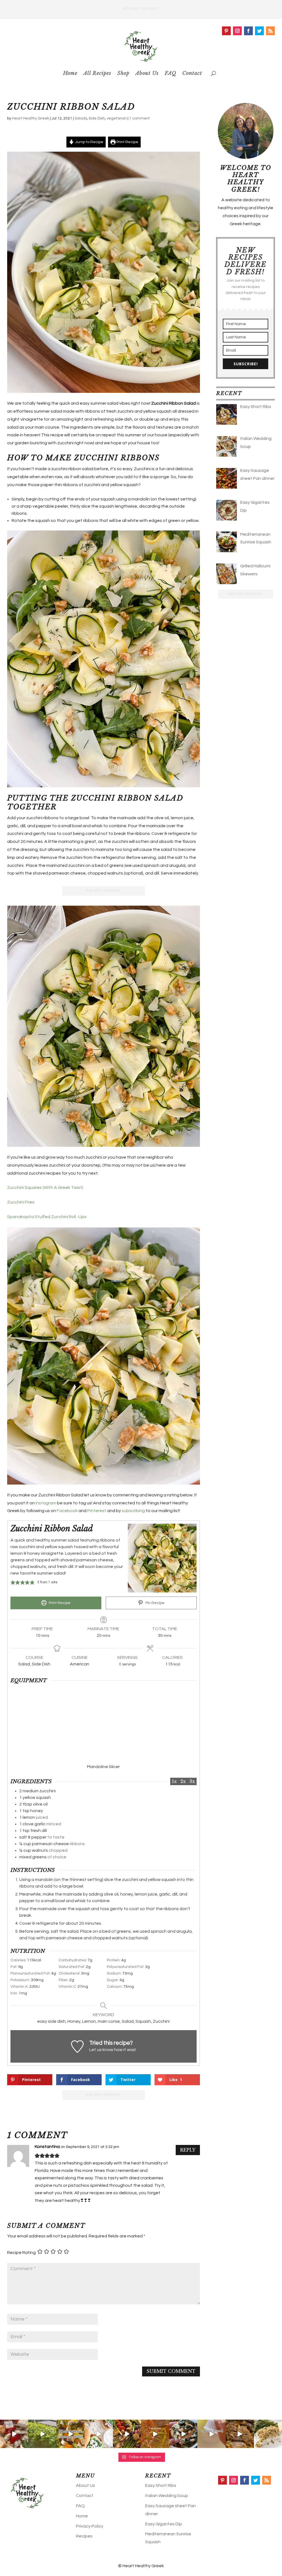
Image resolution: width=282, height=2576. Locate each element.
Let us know (101, 2050)
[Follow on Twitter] (259, 31)
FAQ (170, 73)
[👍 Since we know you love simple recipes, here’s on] (155, 2434)
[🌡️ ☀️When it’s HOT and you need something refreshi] (14, 2434)
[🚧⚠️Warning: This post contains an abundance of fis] (268, 2434)
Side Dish (97, 118)
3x (192, 1781)
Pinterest (97, 1511)
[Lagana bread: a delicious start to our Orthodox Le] (211, 2434)
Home (70, 73)
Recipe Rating (21, 2253)
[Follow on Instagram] (237, 31)
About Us (147, 73)
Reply (188, 2150)
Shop (123, 73)
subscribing (133, 1511)
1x (174, 1781)
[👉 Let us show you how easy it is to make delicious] (127, 2434)
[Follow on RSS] (270, 31)
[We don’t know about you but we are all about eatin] (70, 2434)
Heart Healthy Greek (31, 118)
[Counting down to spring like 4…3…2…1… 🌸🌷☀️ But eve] (240, 2434)
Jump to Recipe (89, 142)
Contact (192, 73)
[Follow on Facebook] (248, 31)
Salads (81, 118)
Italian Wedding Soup (167, 2496)
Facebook (67, 1511)
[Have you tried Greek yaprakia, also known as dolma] (42, 2434)
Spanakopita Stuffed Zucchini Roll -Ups (47, 1217)
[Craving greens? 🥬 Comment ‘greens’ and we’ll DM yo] (183, 2434)
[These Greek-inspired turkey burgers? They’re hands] (99, 2434)
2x (183, 1781)
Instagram (46, 1503)
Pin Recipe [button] (154, 1603)
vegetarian (117, 118)
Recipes (84, 2536)
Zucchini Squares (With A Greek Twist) (45, 1188)
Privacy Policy (90, 2526)
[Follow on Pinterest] (226, 31)
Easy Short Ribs (161, 2485)
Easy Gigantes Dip (164, 2524)
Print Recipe (127, 142)
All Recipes (97, 73)
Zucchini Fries (21, 1202)
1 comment (139, 118)
